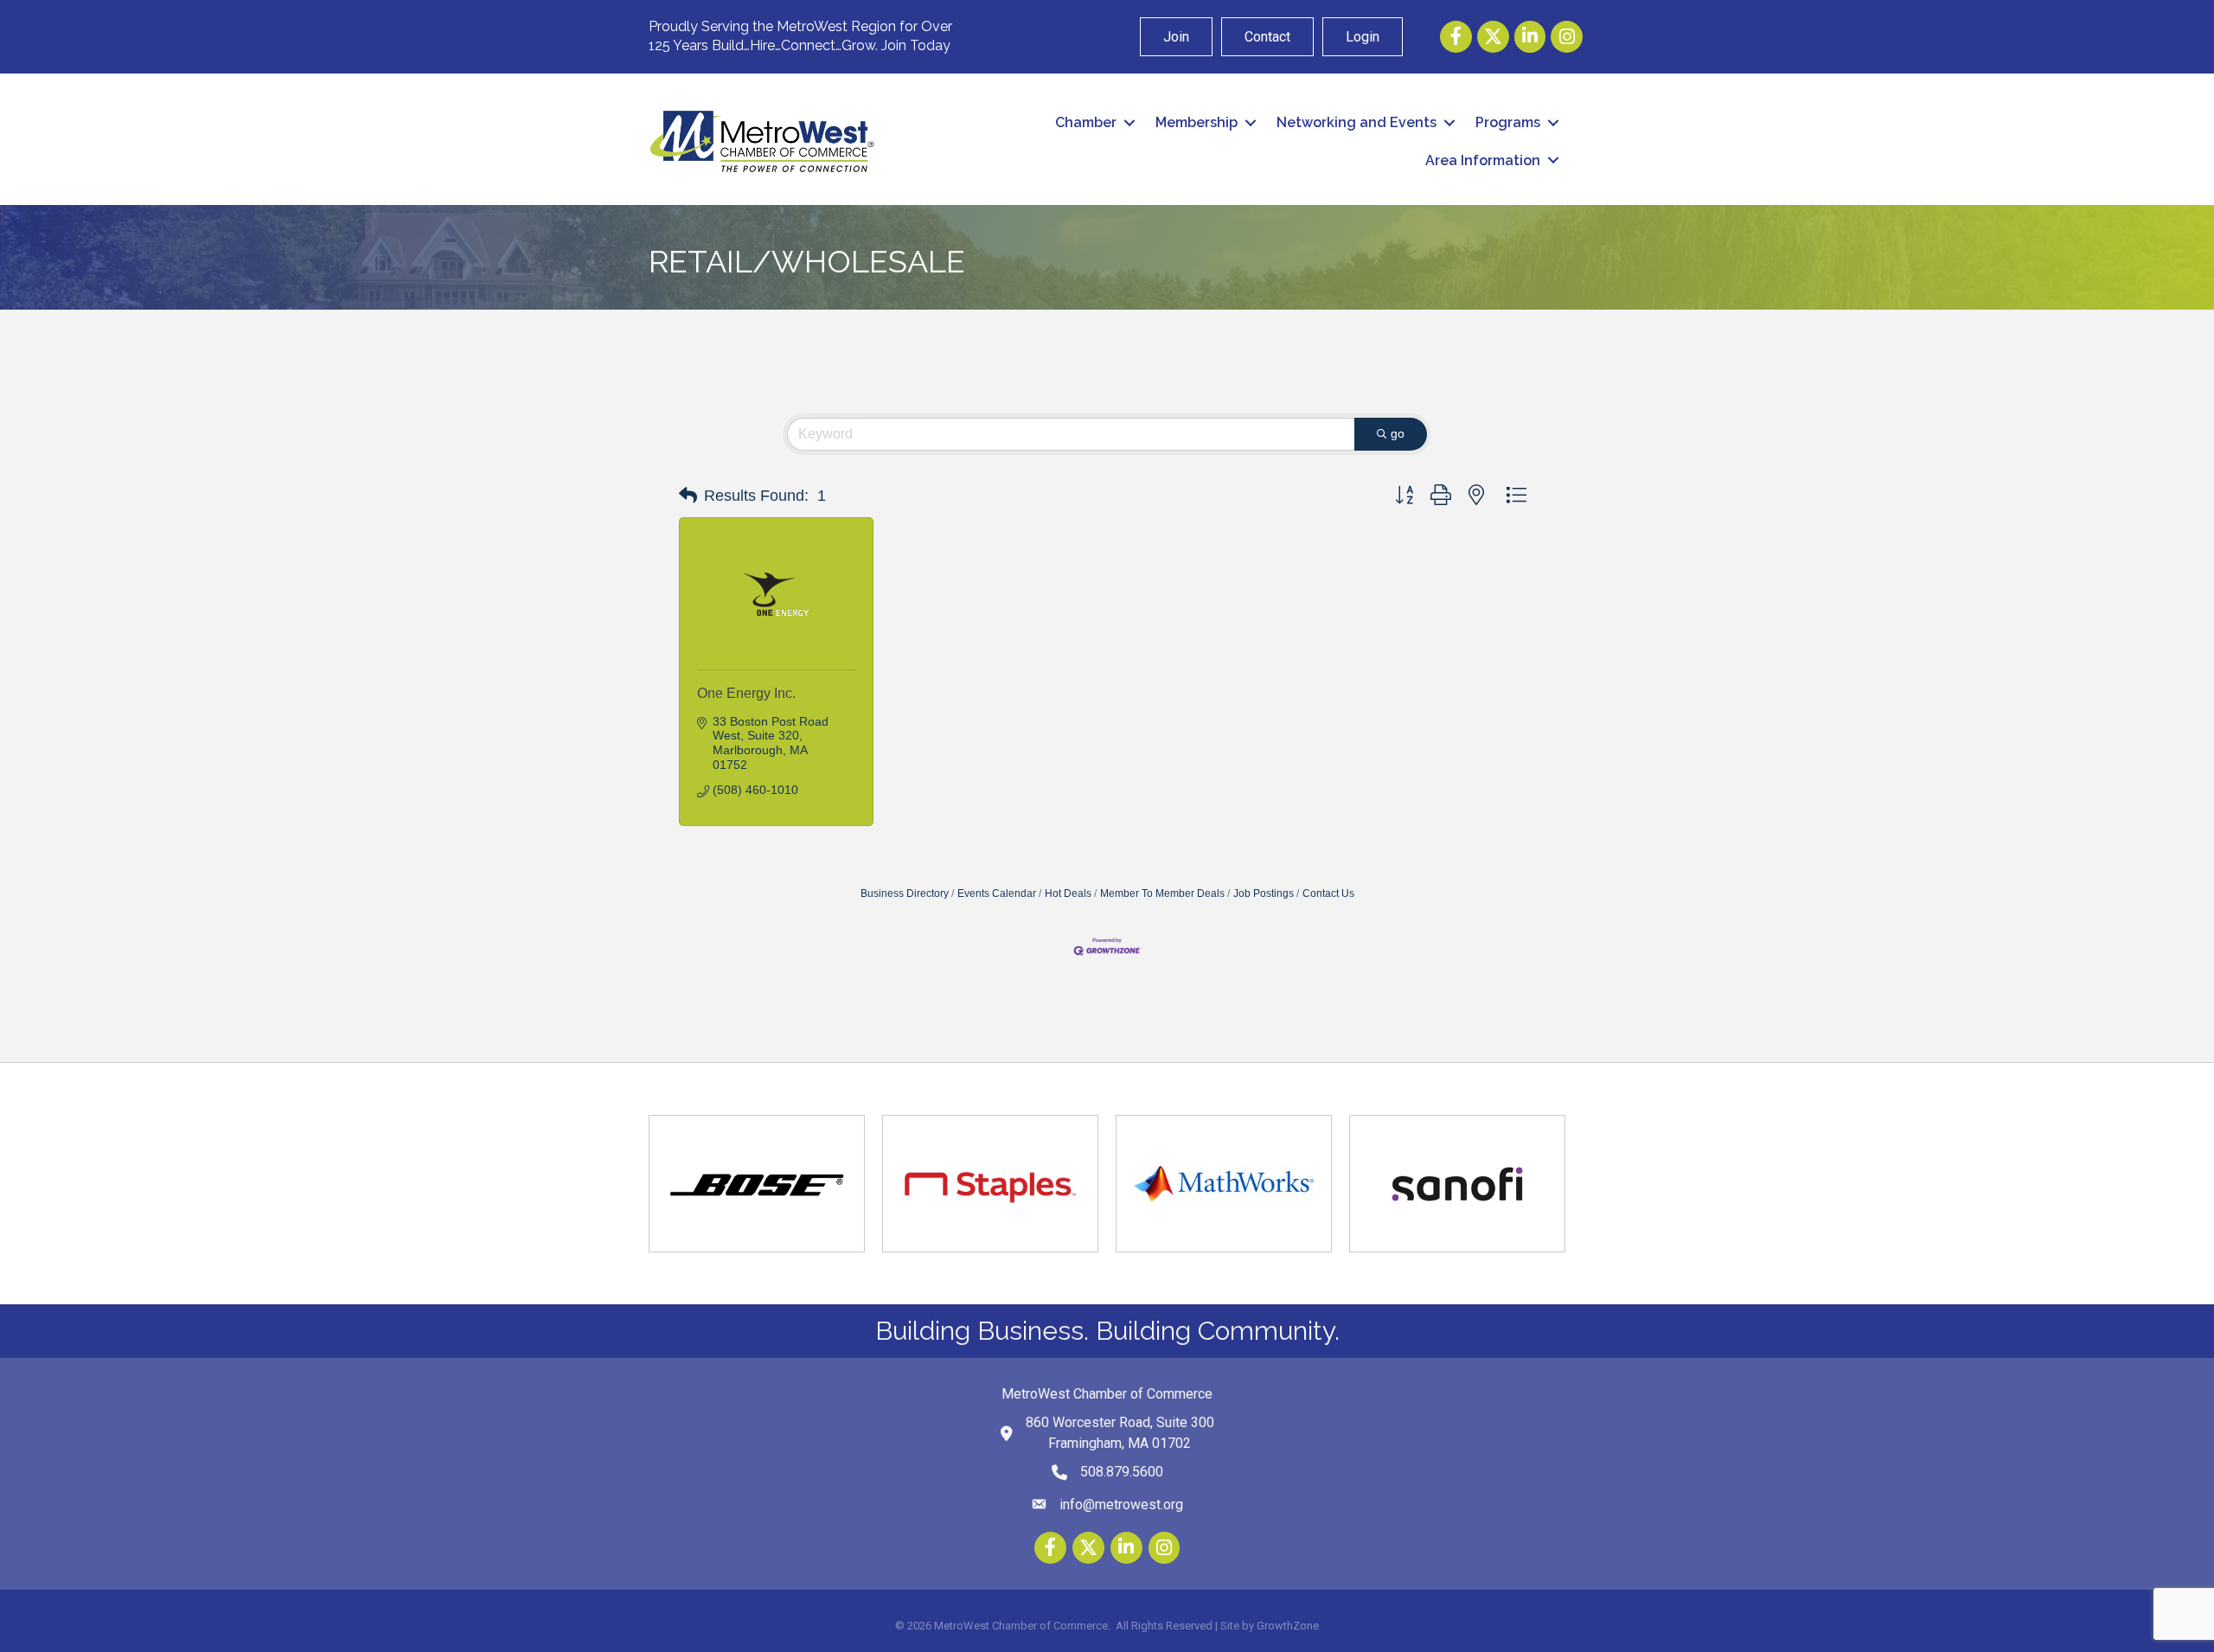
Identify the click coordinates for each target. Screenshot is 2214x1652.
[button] (688, 496)
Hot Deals (1068, 893)
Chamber (1086, 122)
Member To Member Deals (1162, 893)
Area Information (1483, 160)
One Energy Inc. (746, 693)
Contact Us (1328, 893)
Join (1176, 37)
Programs (1508, 122)
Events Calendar (997, 893)
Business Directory (905, 893)
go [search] (1398, 433)
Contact (1267, 37)
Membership (1197, 122)
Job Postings (1264, 893)
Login (1363, 37)
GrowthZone (1288, 1626)
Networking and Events (1357, 122)
